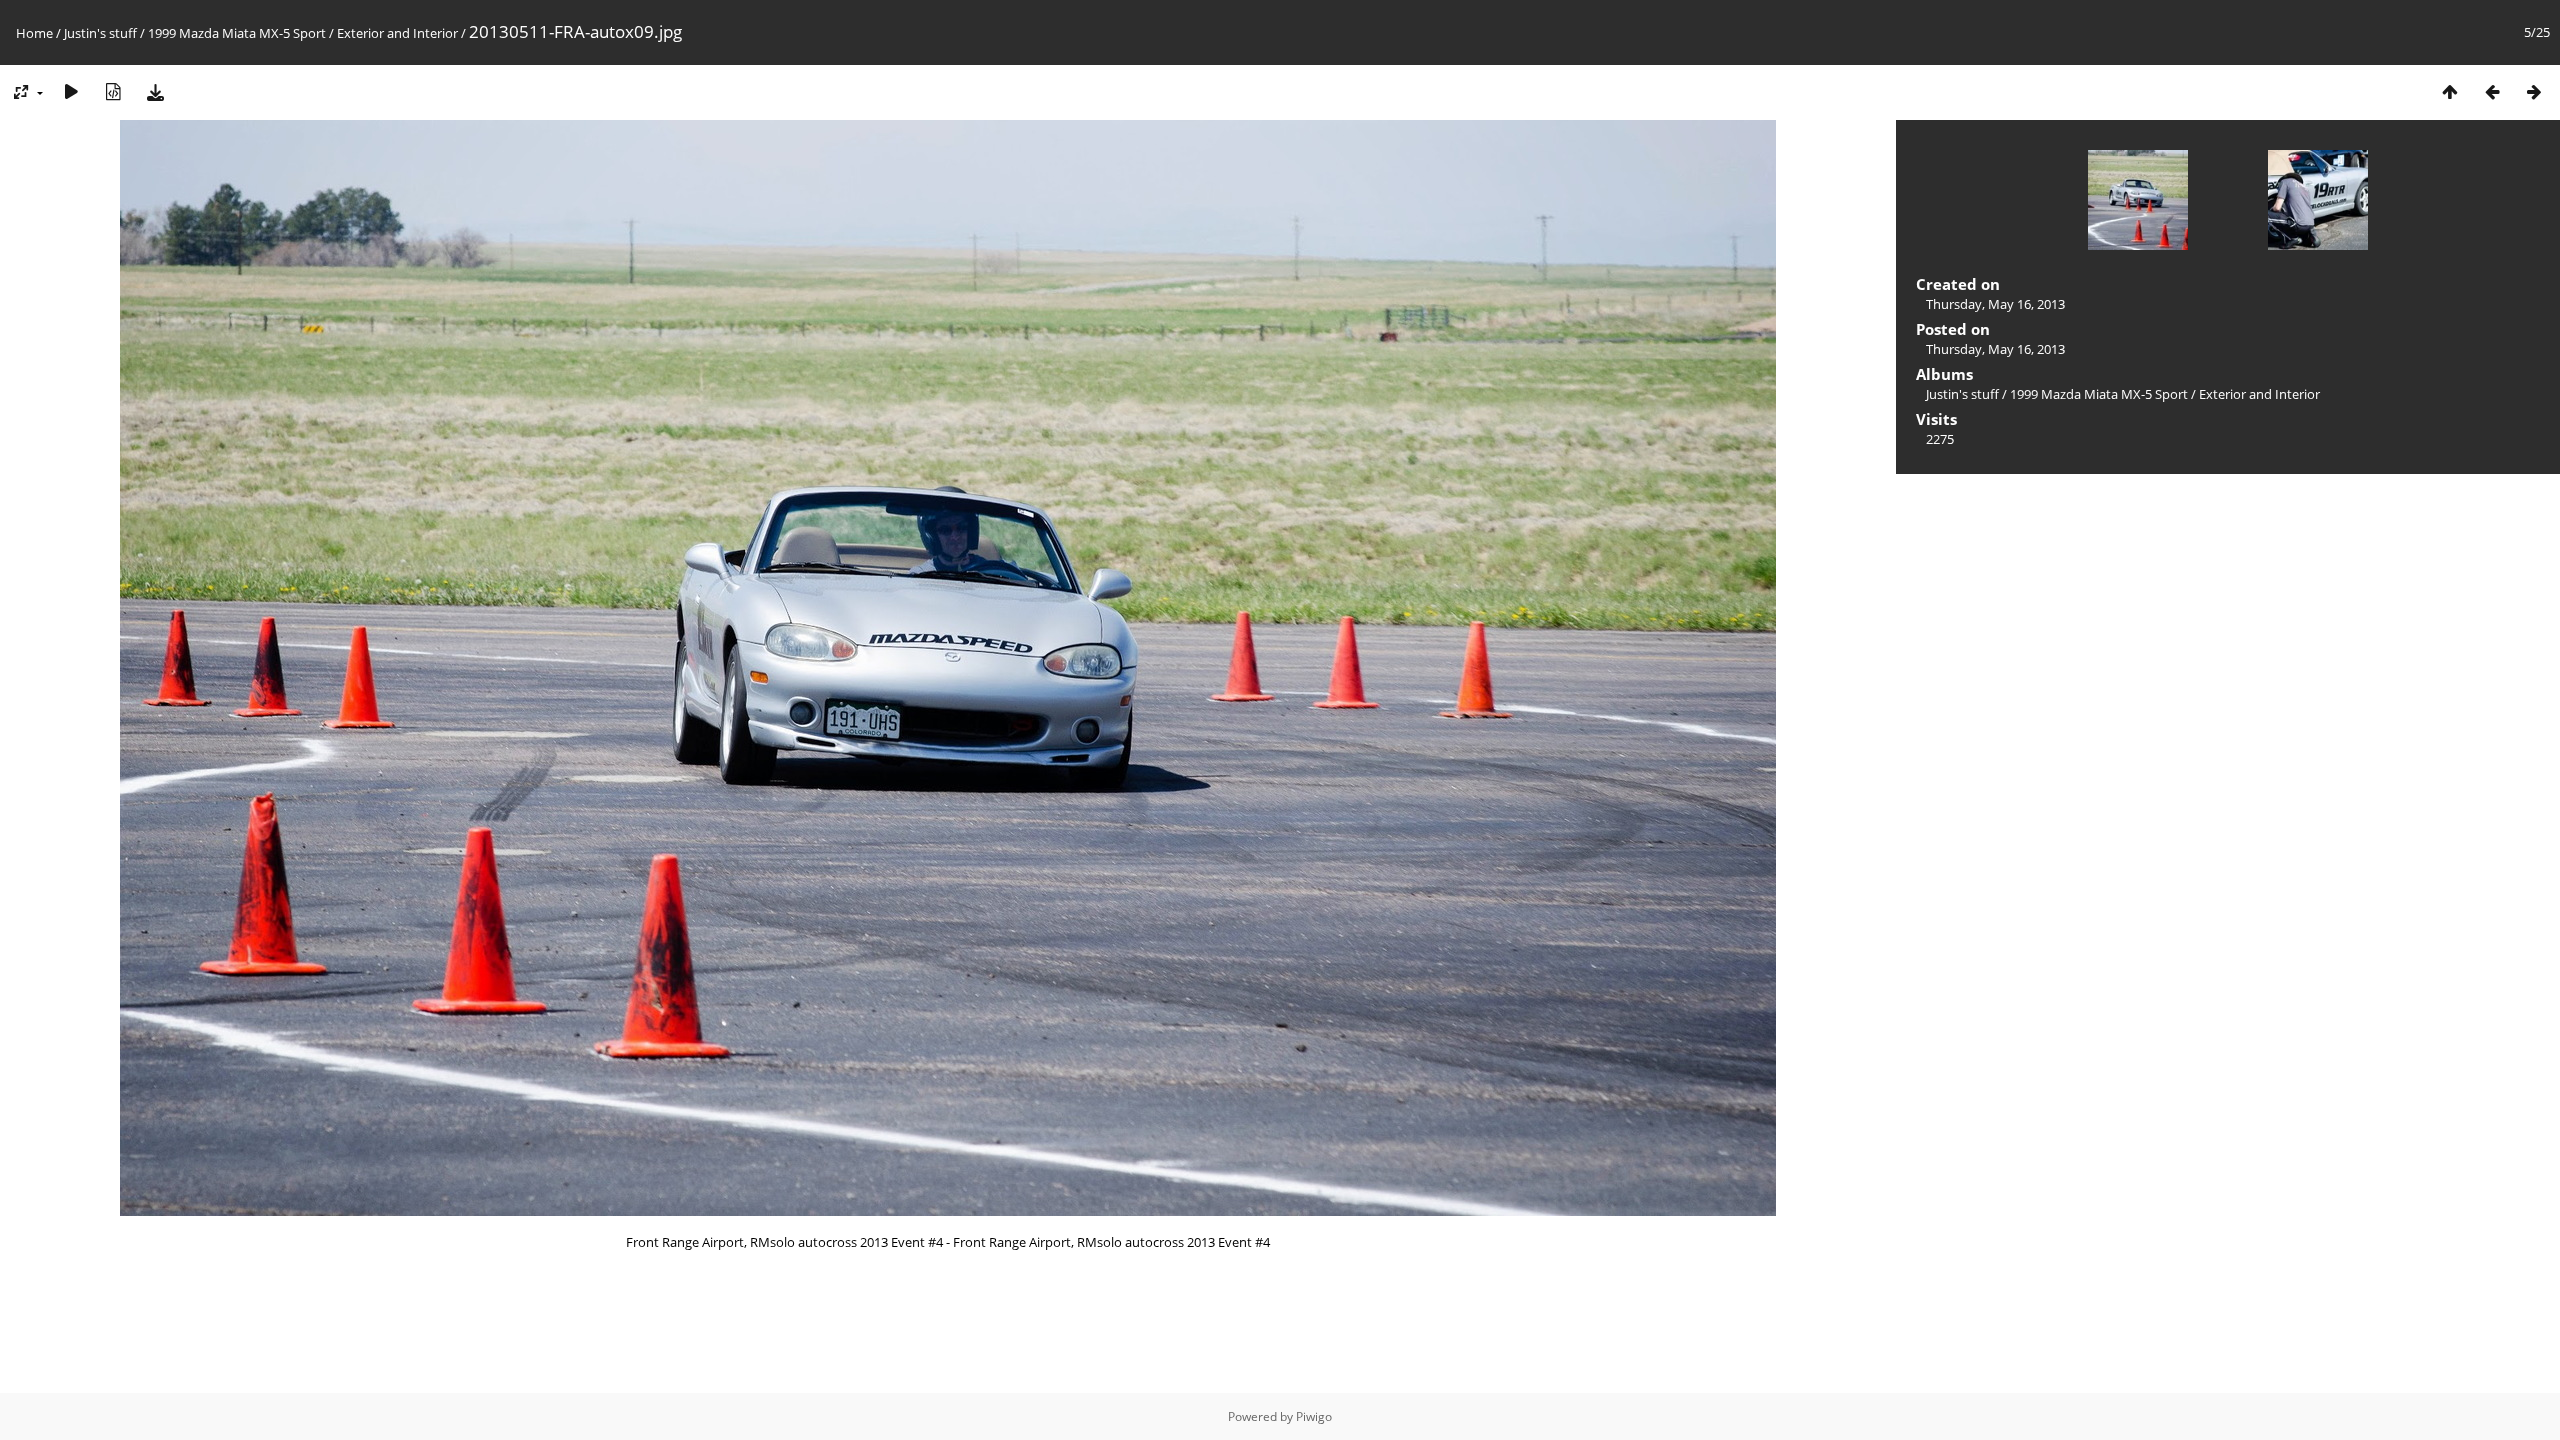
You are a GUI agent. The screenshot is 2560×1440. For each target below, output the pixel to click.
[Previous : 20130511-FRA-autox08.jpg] (2492, 91)
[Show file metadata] (113, 91)
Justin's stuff (100, 33)
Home (34, 33)
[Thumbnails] (2450, 91)
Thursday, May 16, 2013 (1995, 304)
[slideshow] (71, 91)
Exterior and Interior (397, 33)
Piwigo (1314, 1416)
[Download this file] (155, 91)
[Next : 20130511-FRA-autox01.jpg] (2534, 91)
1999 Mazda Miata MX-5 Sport (237, 33)
